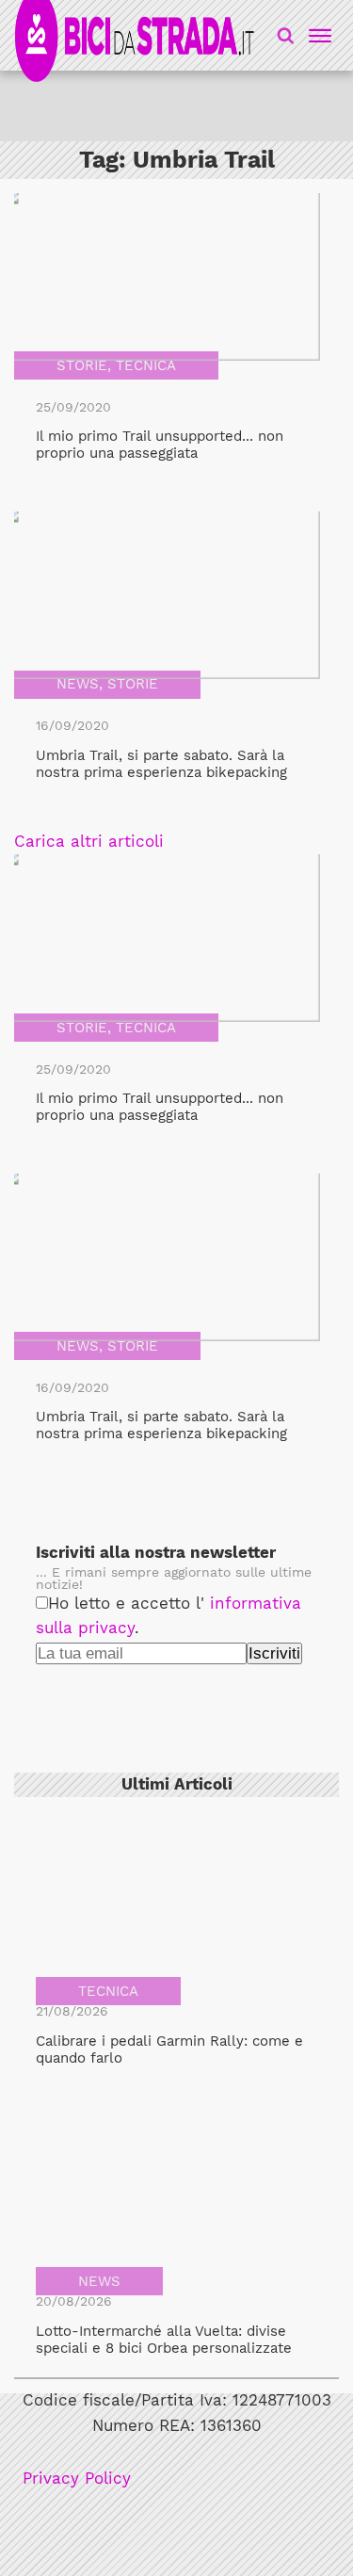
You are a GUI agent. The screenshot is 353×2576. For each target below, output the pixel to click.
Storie (82, 365)
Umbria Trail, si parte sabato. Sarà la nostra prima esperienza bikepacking (161, 764)
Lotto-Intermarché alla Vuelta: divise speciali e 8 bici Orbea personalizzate (164, 2340)
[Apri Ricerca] (286, 35)
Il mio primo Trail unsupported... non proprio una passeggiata (160, 445)
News (78, 684)
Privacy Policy (77, 2479)
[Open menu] (317, 36)
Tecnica (146, 365)
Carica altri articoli (89, 842)
